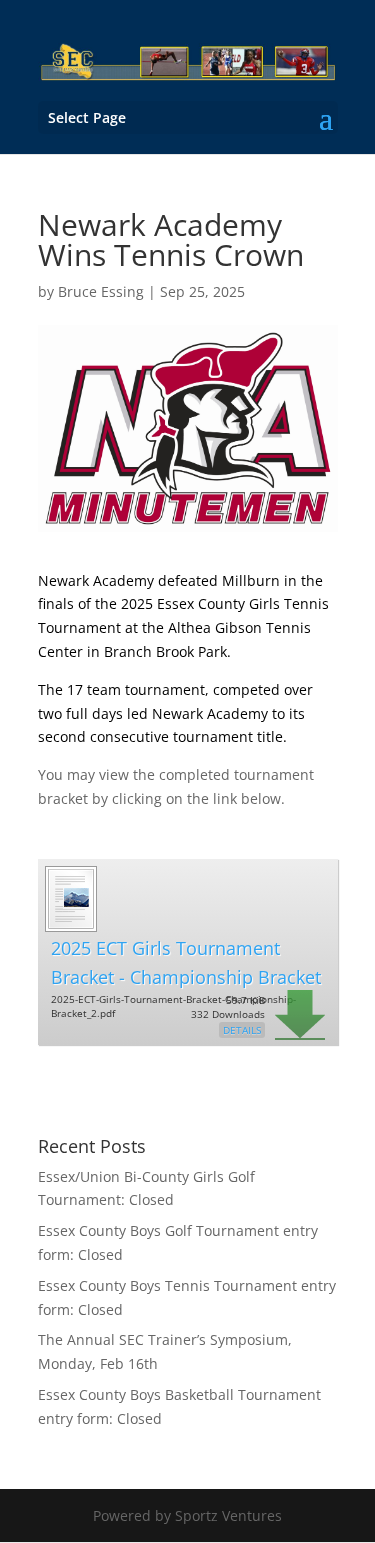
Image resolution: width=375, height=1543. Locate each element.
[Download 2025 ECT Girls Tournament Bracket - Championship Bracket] (70, 924)
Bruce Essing (101, 291)
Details (242, 1030)
